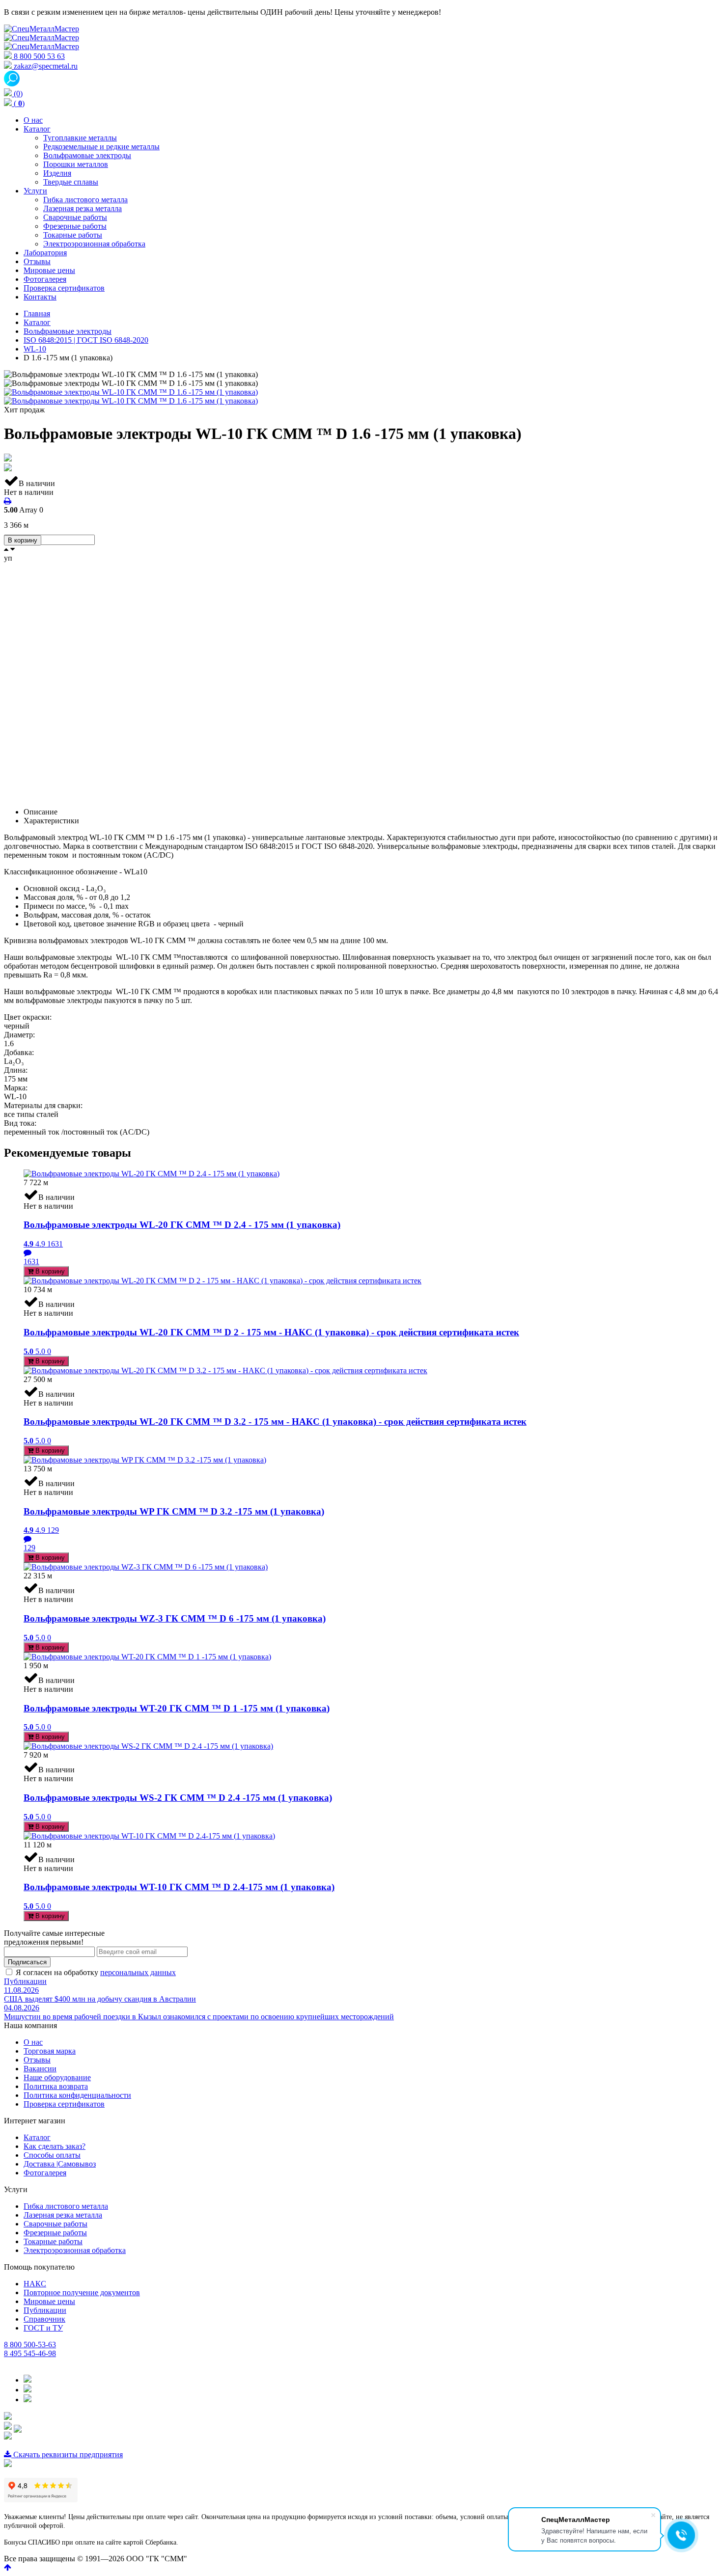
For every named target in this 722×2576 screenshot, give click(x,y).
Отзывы (37, 2060)
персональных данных (138, 1972)
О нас (33, 2042)
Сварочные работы (56, 2224)
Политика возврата (56, 2086)
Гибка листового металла (66, 2206)
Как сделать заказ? (55, 2146)
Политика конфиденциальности (77, 2095)
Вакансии (40, 2069)
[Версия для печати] (8, 501)
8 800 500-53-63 (30, 2345)
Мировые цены (49, 2301)
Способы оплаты (52, 2155)
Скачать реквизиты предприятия (67, 2454)
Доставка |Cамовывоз (60, 2164)
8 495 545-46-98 (30, 2353)
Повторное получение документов (82, 2292)
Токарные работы (53, 2241)
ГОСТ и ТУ (43, 2328)
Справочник (44, 2319)
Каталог (37, 2137)
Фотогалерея (45, 2173)
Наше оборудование (57, 2077)
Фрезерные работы (55, 2233)
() (18, 103)
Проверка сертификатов (64, 2104)
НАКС (35, 2284)
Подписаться (27, 1962)
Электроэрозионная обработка (75, 2250)
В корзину (23, 540)
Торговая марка (50, 2051)
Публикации (25, 1981)
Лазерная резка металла (63, 2215)
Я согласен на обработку (96, 1972)
